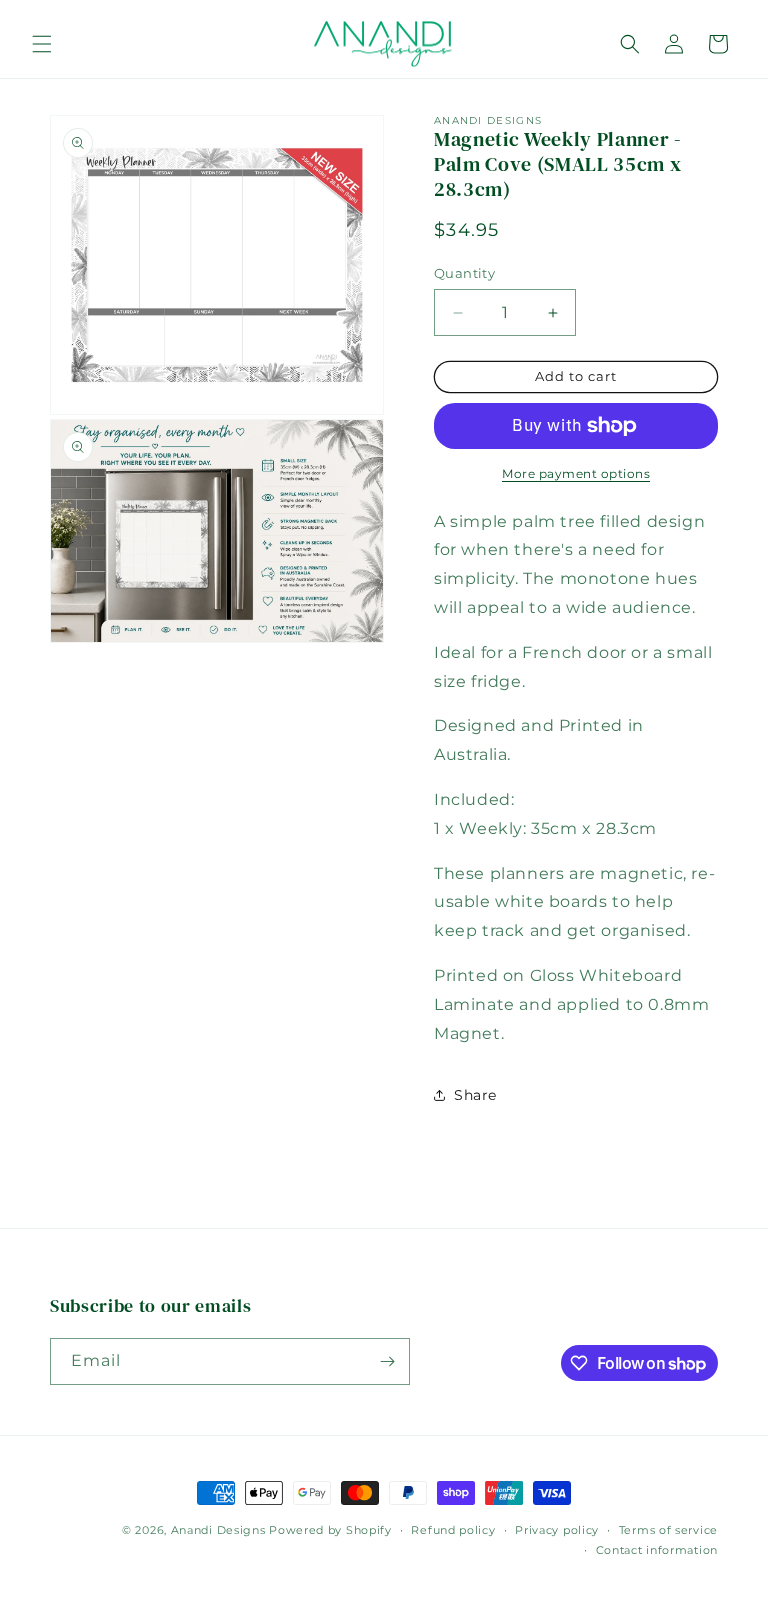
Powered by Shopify (330, 1530)
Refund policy (453, 1530)
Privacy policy (557, 1530)
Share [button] (475, 1095)
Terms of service (668, 1530)
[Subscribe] (387, 1361)
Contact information (657, 1550)
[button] (42, 44)
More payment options (576, 473)
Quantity (464, 273)
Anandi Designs (218, 1530)
